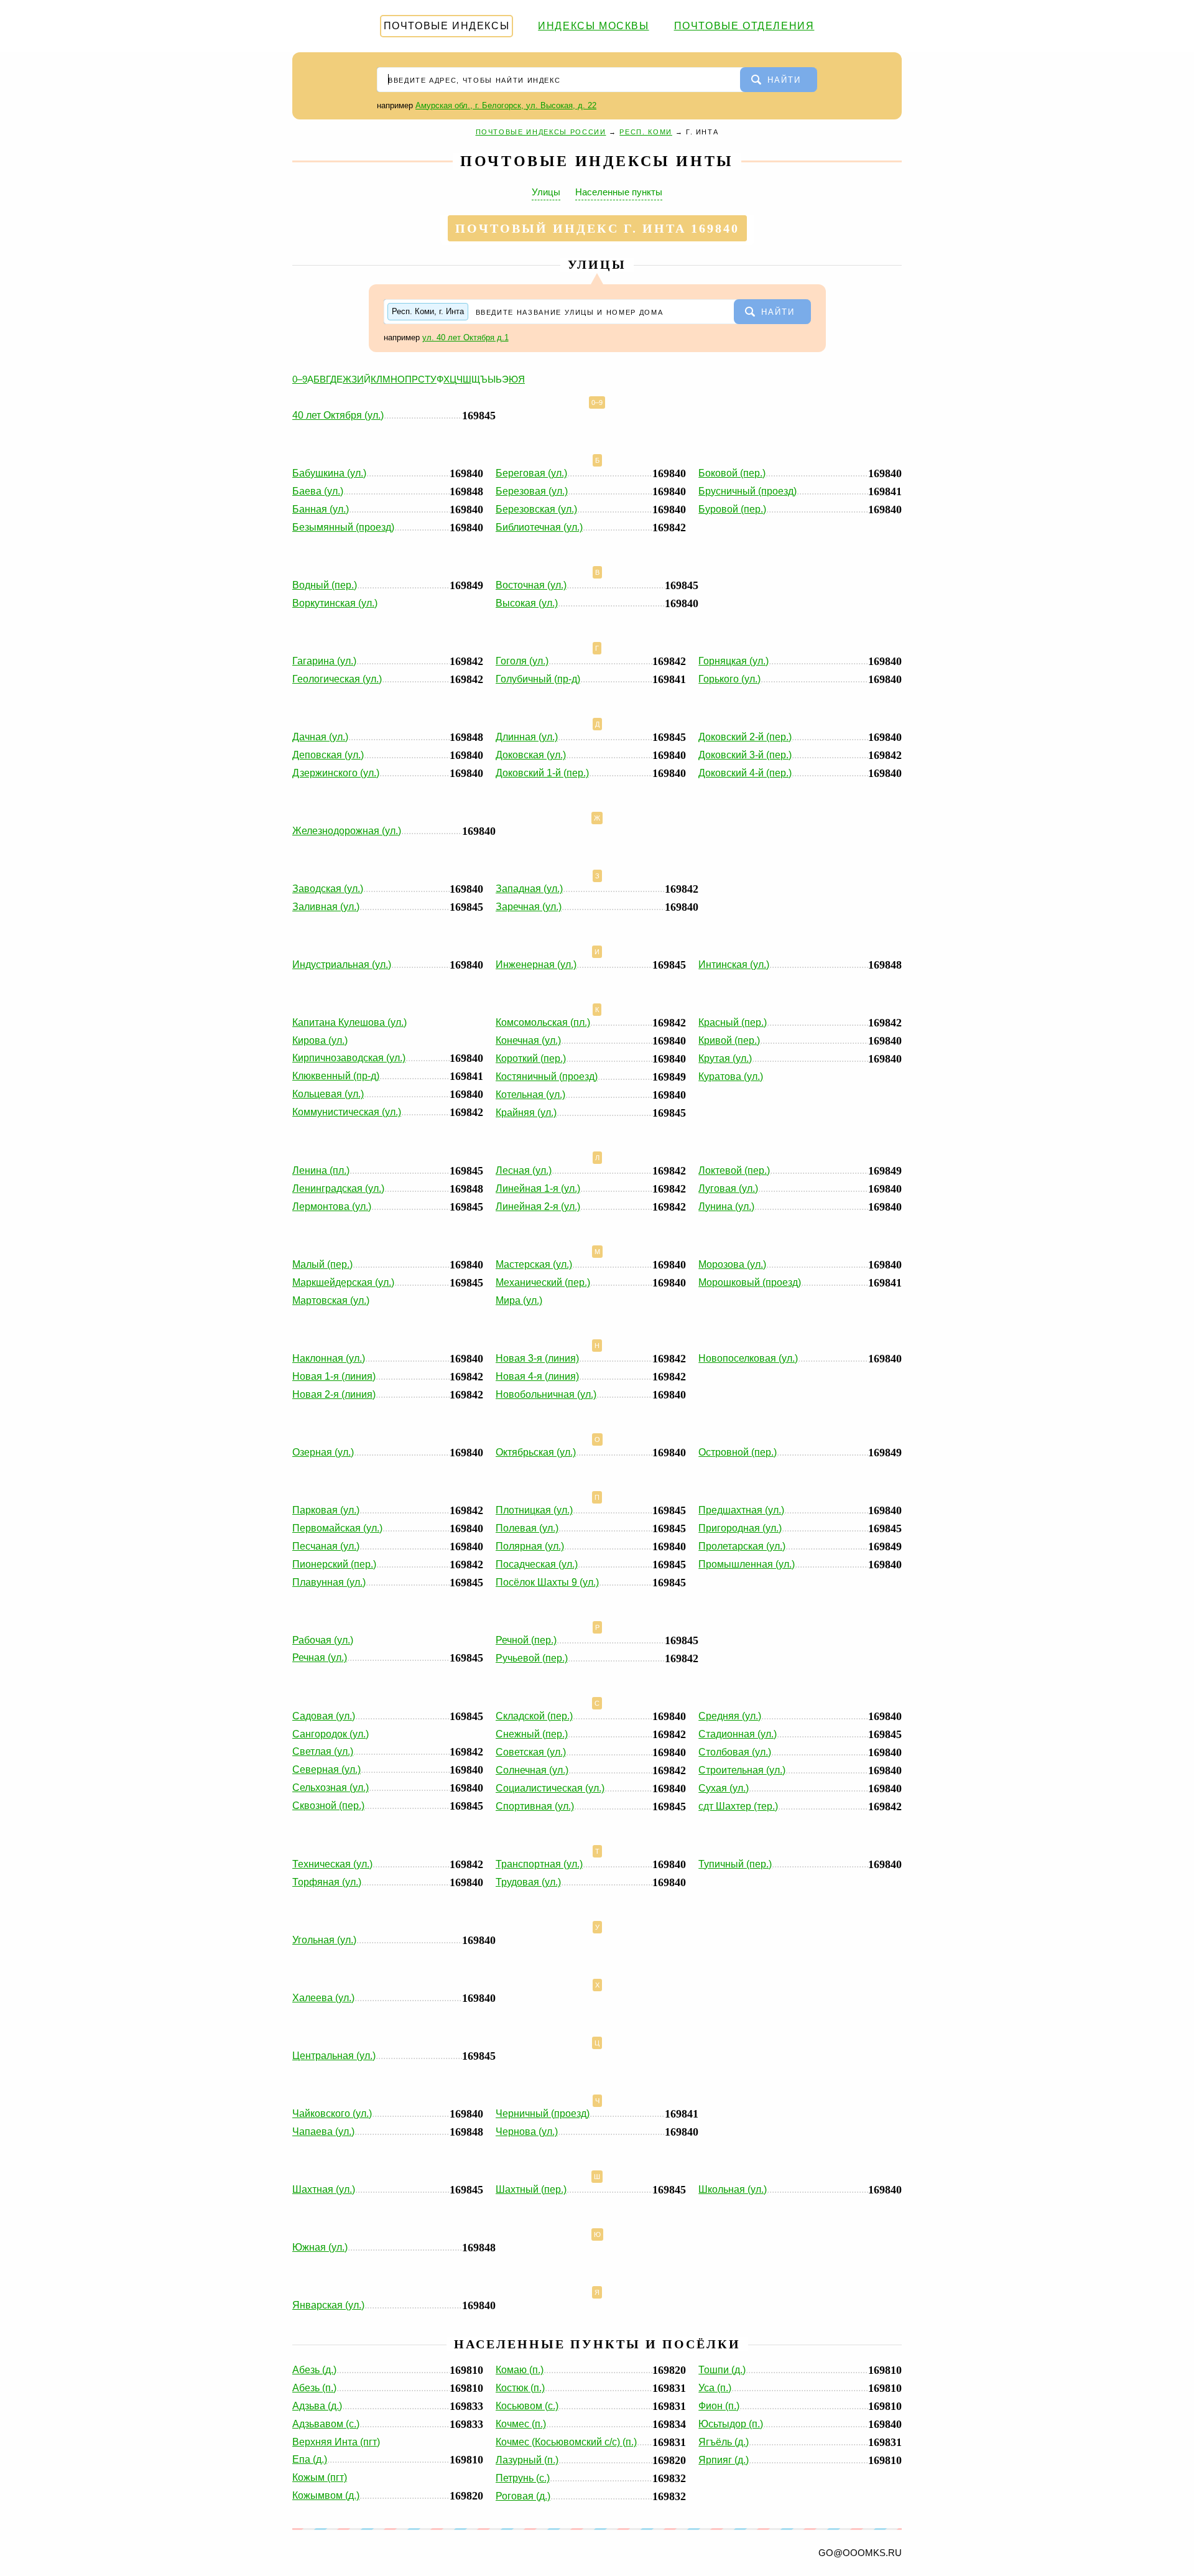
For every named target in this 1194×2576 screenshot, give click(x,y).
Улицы (546, 192)
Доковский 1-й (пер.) (542, 773)
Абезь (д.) (314, 2370)
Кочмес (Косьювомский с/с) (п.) (566, 2442)
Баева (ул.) (318, 491)
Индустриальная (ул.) (342, 965)
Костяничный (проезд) (547, 1076)
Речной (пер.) (526, 1640)
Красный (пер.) (733, 1022)
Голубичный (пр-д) (538, 679)
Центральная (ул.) (334, 2056)
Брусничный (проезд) (747, 491)
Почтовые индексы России (541, 132)
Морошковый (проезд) (750, 1282)
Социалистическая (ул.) (550, 1788)
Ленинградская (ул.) (338, 1188)
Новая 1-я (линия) (334, 1376)
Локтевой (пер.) (734, 1170)
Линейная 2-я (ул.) (538, 1207)
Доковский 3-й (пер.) (745, 755)
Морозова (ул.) (732, 1264)
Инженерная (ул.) (536, 965)
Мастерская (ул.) (534, 1264)
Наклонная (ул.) (329, 1358)
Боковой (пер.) (732, 473)
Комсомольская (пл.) (543, 1022)
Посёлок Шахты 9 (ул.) (547, 1582)
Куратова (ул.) (731, 1076)
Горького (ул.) (729, 679)
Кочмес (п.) (521, 2424)
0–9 (300, 379)
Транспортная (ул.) (539, 1864)
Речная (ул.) (320, 1658)
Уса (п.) (715, 2388)
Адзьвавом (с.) (326, 2424)
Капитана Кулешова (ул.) (349, 1022)
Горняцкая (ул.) (734, 661)
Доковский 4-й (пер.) (745, 773)
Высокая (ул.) (527, 603)
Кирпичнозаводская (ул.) (349, 1058)
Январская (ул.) (328, 2305)
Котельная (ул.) (530, 1095)
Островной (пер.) (738, 1452)
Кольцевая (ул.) (328, 1094)
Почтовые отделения (744, 26)
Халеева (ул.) (323, 1998)
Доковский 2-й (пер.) (745, 737)
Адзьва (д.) (317, 2406)
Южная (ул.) (320, 2247)
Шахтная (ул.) (324, 2189)
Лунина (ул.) (726, 1207)
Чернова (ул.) (527, 2132)
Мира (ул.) (519, 1300)
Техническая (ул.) (332, 1864)
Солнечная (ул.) (532, 1770)
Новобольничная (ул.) (546, 1394)
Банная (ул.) (321, 509)
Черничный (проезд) (543, 2113)
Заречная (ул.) (529, 907)
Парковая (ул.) (326, 1510)
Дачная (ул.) (320, 737)
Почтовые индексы (447, 26)
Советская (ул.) (531, 1752)
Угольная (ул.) (324, 1940)
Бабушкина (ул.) (329, 473)
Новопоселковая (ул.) (748, 1358)
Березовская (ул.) (536, 509)
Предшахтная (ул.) (741, 1510)
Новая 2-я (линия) (334, 1394)
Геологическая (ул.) (337, 679)
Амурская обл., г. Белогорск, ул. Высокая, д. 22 (506, 105)
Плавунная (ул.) (329, 1582)
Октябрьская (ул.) (536, 1452)
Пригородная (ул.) (740, 1528)
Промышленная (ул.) (747, 1564)
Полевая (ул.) (527, 1528)
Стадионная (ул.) (738, 1734)
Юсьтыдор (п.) (731, 2424)
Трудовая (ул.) (528, 1882)
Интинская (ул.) (734, 965)
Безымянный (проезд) (343, 527)
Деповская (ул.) (328, 755)
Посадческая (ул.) (537, 1564)
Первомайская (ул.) (337, 1528)
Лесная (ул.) (524, 1170)
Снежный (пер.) (532, 1734)
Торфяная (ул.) (327, 1882)
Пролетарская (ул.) (742, 1546)
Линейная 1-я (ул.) (538, 1188)
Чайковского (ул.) (332, 2113)
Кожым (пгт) (320, 2477)
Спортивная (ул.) (535, 1806)
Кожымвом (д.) (326, 2495)
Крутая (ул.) (725, 1058)
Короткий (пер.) (531, 1058)
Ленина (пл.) (321, 1170)
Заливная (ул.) (326, 907)
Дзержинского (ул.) (336, 773)
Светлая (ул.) (323, 1751)
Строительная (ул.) (742, 1770)
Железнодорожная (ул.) (347, 831)
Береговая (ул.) (531, 473)
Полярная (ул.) (530, 1546)
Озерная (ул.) (323, 1452)
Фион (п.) (719, 2406)
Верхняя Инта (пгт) (336, 2442)
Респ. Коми (646, 132)
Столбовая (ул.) (735, 1752)
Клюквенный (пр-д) (336, 1076)
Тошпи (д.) (722, 2370)
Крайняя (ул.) (526, 1113)
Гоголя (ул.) (522, 661)
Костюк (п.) (520, 2388)
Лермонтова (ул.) (332, 1207)
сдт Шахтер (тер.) (738, 1806)
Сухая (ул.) (724, 1788)
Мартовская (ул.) (331, 1300)
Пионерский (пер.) (334, 1564)
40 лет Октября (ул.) (338, 415)
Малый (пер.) (322, 1264)
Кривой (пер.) (729, 1040)
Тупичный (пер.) (735, 1864)
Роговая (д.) (523, 2496)
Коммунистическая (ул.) (347, 1112)
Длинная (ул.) (527, 737)
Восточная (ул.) (531, 585)
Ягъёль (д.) (724, 2442)
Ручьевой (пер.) (532, 1658)
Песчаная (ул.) (326, 1546)
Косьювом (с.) (527, 2406)
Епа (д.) (310, 2459)
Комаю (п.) (520, 2370)
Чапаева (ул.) (323, 2132)
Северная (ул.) (326, 1769)
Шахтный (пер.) (531, 2189)
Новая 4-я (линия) (537, 1376)
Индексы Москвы (593, 26)
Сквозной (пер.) (328, 1806)
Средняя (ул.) (730, 1716)
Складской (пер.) (534, 1716)
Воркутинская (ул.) (335, 603)
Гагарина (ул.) (324, 661)
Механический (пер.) (543, 1282)
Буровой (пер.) (732, 509)
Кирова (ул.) (320, 1040)
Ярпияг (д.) (724, 2460)
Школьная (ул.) (733, 2189)
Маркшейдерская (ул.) (343, 1282)
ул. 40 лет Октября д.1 (465, 337)
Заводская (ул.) (328, 889)
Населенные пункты (619, 192)
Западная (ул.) (529, 889)
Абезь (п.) (314, 2388)
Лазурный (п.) (527, 2460)
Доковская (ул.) (531, 755)
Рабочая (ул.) (323, 1640)
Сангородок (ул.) (331, 1734)
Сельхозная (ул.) (331, 1788)
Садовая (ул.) (324, 1716)
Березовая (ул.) (532, 491)
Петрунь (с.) (523, 2478)
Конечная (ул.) (528, 1040)
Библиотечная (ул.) (539, 527)
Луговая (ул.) (728, 1188)
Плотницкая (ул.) (534, 1510)
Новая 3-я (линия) (537, 1358)
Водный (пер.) (325, 585)
